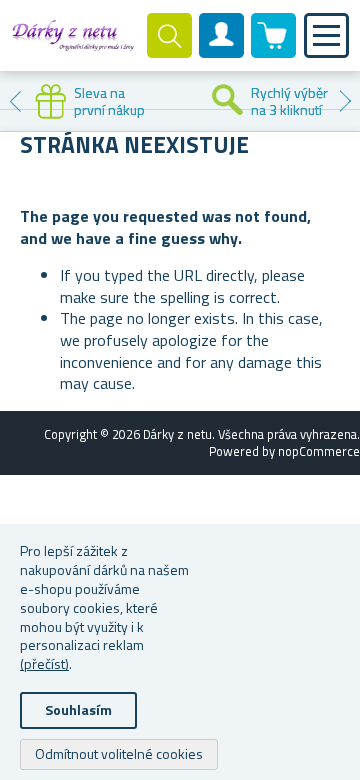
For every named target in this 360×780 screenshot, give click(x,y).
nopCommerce (319, 451)
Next (345, 101)
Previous (15, 101)
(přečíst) (44, 663)
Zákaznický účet (222, 52)
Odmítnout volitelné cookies (119, 753)
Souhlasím (78, 709)
